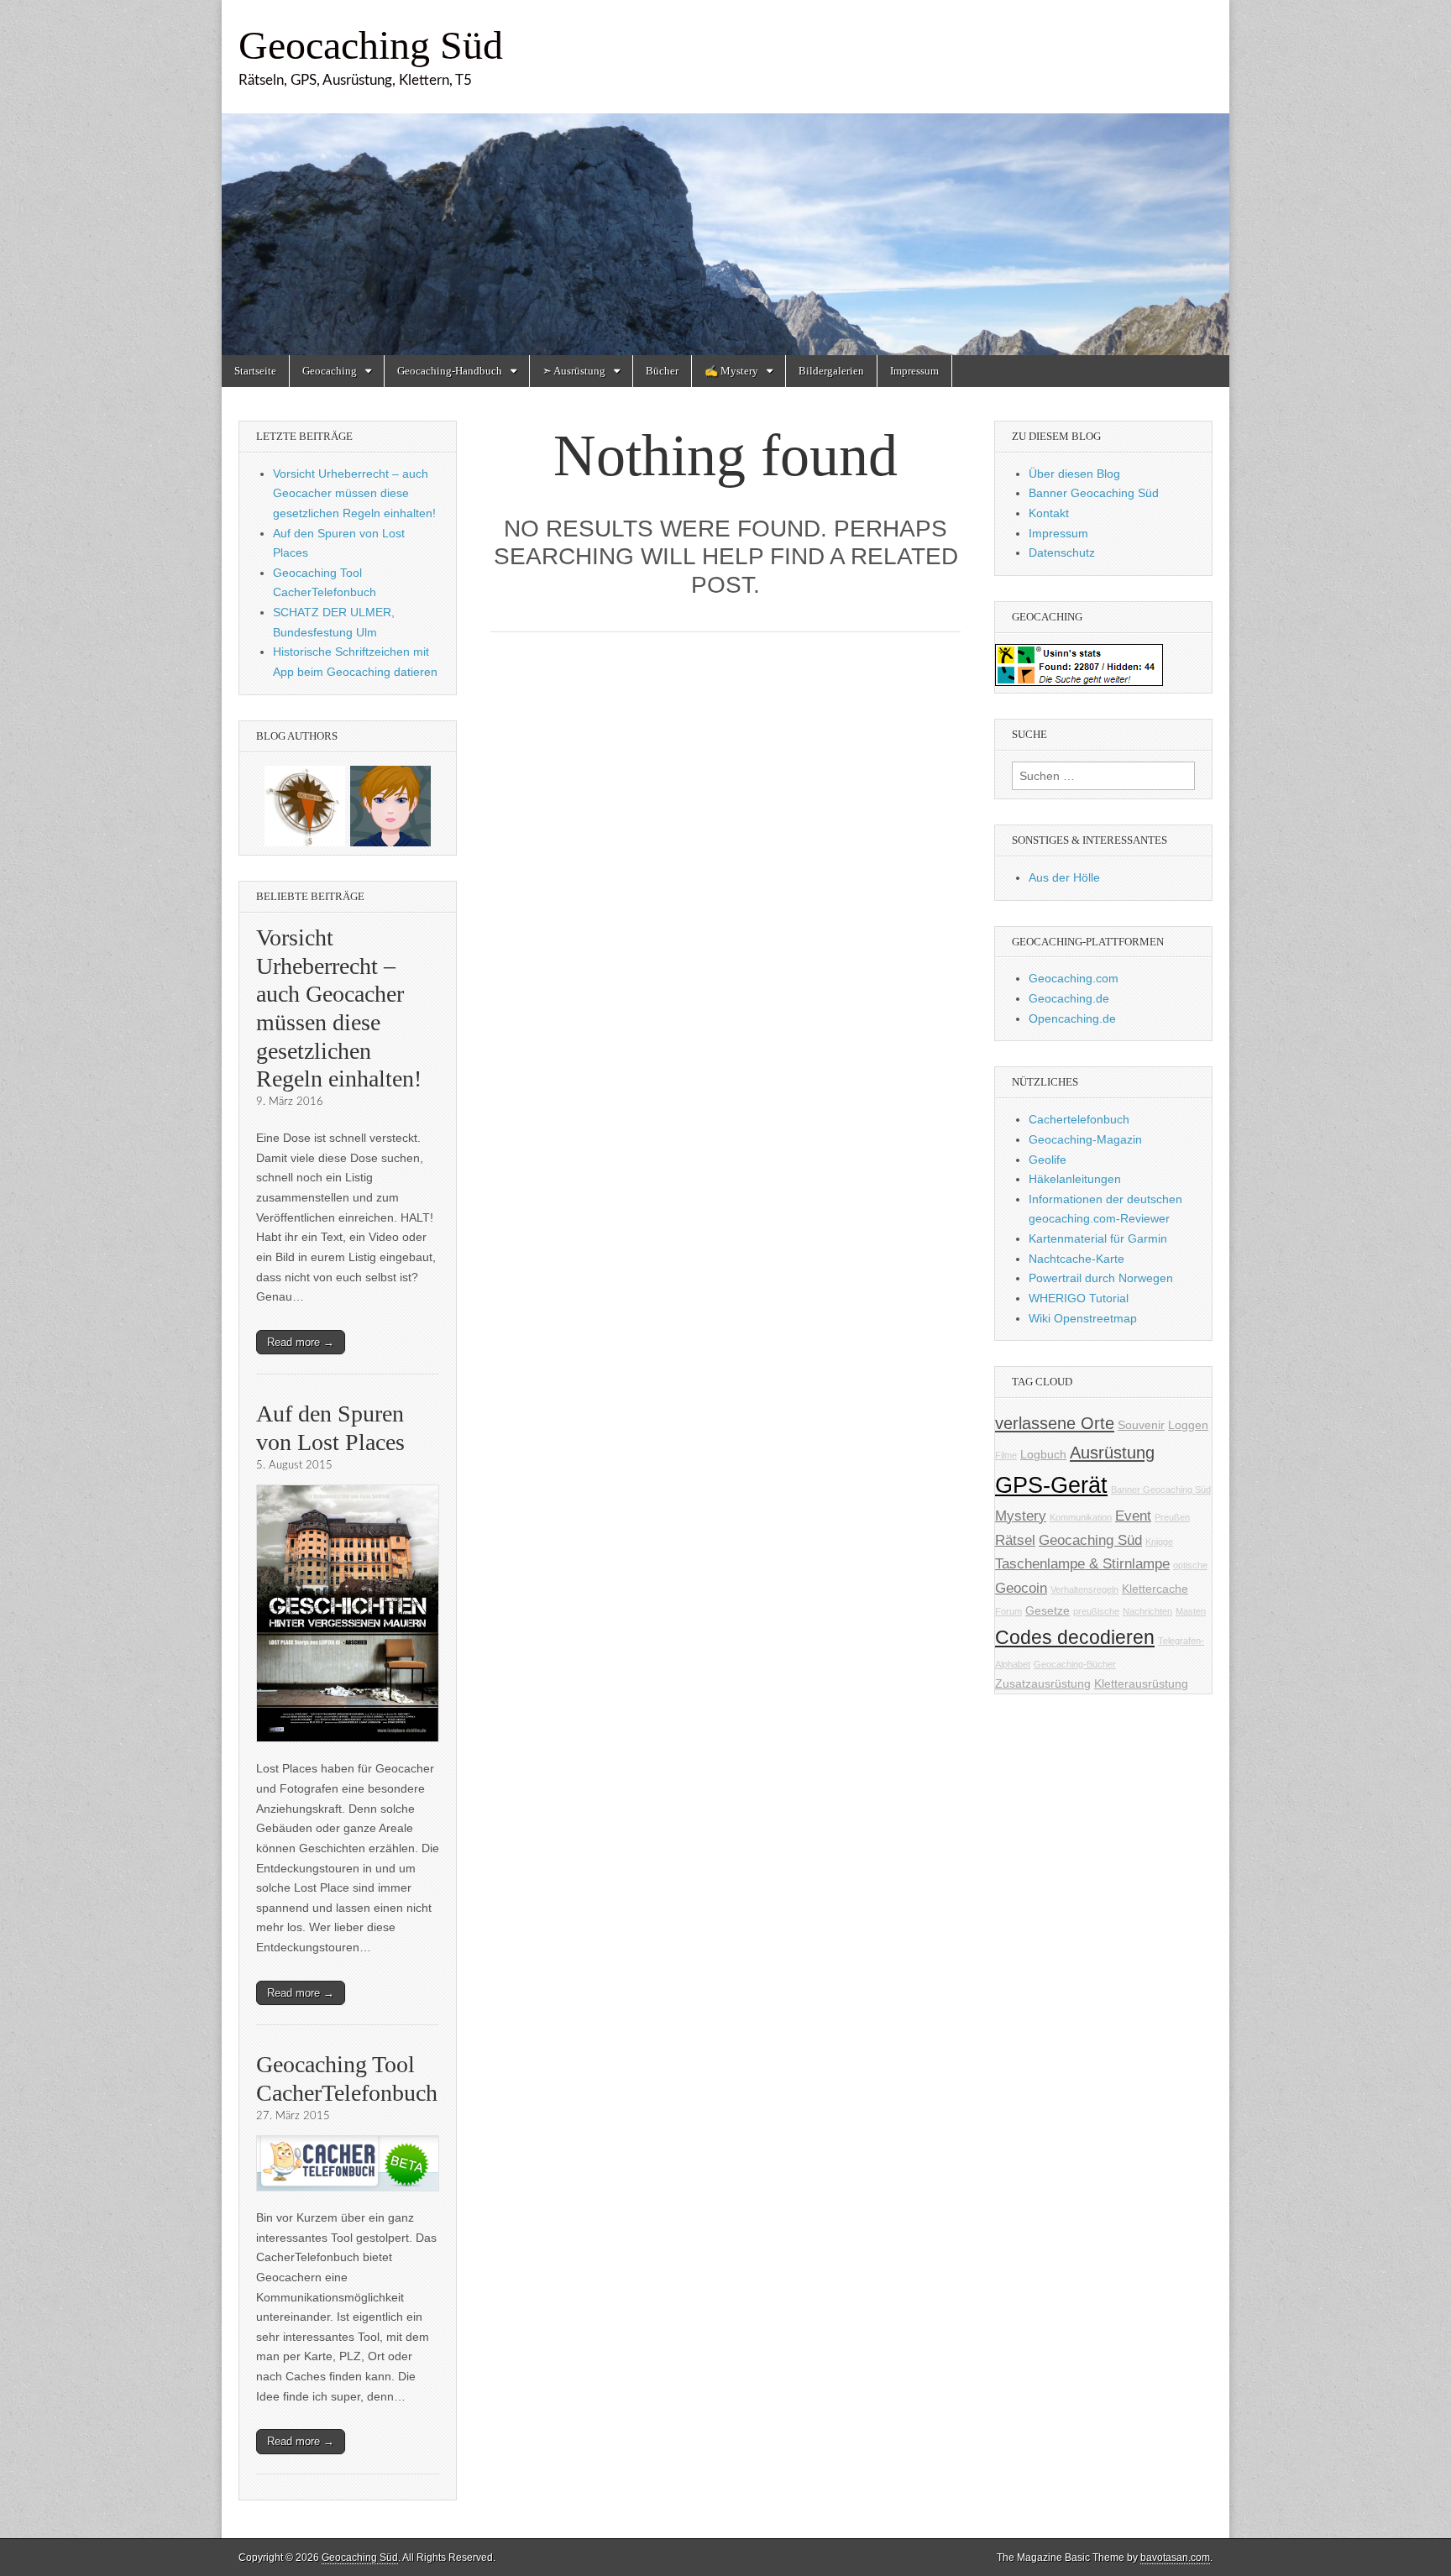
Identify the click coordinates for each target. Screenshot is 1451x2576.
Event (1133, 1516)
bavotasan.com (1175, 2558)
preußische (1096, 1611)
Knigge (1159, 1542)
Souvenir (1141, 1425)
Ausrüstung (1112, 1453)
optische (1190, 1565)
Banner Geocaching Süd (1094, 493)
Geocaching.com (1074, 978)
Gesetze (1048, 1610)
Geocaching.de (1069, 998)
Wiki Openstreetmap (1083, 1318)
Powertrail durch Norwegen (1101, 1278)
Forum (1008, 1611)
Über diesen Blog (1074, 474)
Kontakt (1049, 513)
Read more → (301, 1342)
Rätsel (1015, 1540)
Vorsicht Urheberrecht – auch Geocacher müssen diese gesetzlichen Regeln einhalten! (354, 493)
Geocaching (330, 371)
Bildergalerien (831, 371)
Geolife (1048, 1160)
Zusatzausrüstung (1043, 1683)
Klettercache (1155, 1589)
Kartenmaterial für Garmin (1098, 1238)
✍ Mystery (731, 371)
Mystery (1021, 1516)
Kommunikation (1081, 1517)
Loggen (1188, 1425)
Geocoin (1021, 1588)
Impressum (914, 371)
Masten (1191, 1611)
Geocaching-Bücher (1075, 1664)
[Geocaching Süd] (725, 178)
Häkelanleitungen (1075, 1179)
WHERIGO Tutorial (1079, 1298)
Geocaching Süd (371, 45)
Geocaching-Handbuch (450, 371)
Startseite (255, 371)
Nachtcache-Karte (1076, 1259)
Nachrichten (1147, 1611)
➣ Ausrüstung (574, 371)
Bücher (662, 371)
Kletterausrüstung (1141, 1683)
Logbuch (1043, 1454)
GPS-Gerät (1051, 1485)
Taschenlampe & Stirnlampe (1082, 1564)
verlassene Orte (1055, 1423)
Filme (1006, 1455)
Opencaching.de (1072, 1018)
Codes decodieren (1075, 1637)
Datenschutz (1062, 552)
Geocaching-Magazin (1085, 1139)
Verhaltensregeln (1084, 1589)
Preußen (1172, 1517)
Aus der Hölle (1064, 877)
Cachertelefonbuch (1079, 1119)
